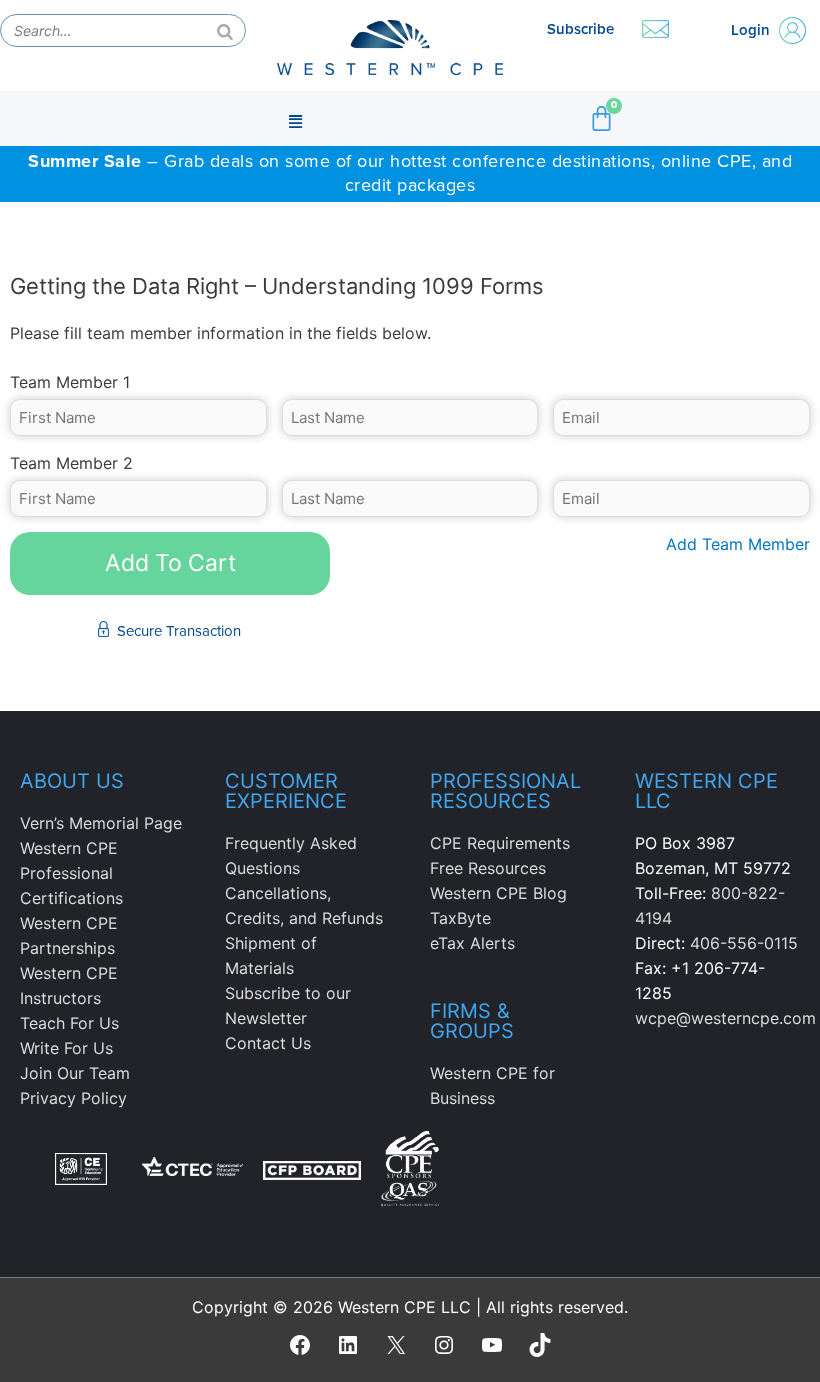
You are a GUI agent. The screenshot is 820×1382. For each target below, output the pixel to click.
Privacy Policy (73, 1098)
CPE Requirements (500, 843)
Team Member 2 (71, 463)
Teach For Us (69, 1023)
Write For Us (66, 1048)
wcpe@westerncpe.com (725, 1018)
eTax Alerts (472, 943)
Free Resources (488, 868)
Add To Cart (170, 563)
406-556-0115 (744, 943)
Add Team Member (738, 544)
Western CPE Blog (498, 893)
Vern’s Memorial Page (101, 823)
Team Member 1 (70, 382)
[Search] (225, 30)
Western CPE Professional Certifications (71, 873)
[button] (296, 119)
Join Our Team (75, 1073)
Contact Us (268, 1043)
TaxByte (460, 918)
